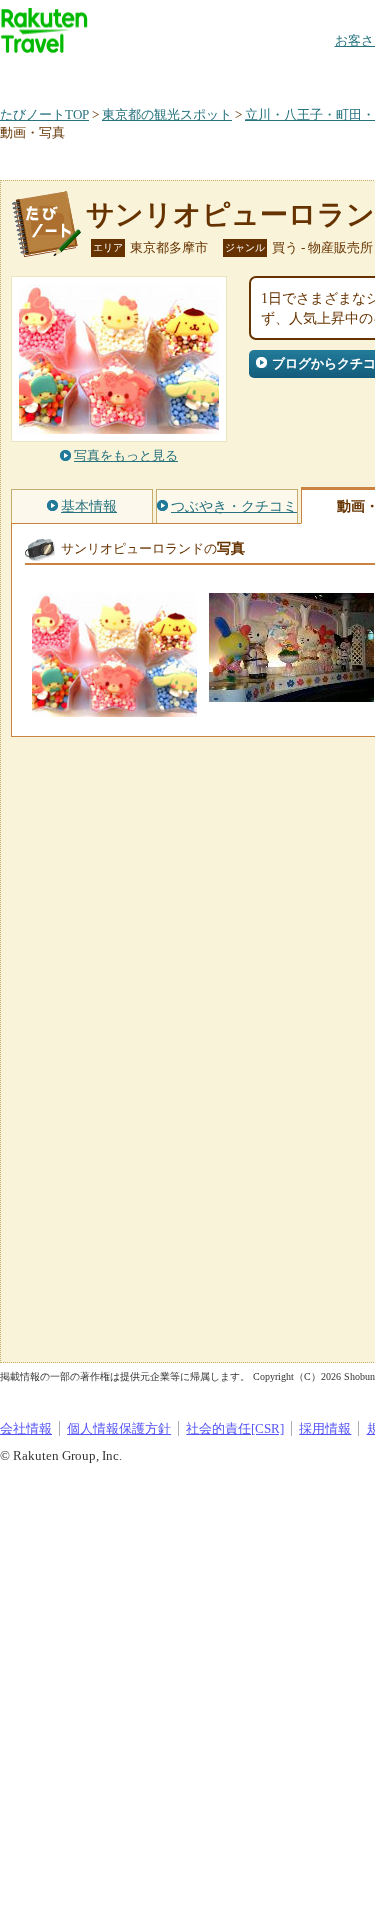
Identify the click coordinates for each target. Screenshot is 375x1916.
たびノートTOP (44, 114)
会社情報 (26, 1428)
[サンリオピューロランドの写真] (114, 707)
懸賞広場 (234, 74)
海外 (152, 74)
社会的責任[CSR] (235, 1428)
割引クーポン (316, 74)
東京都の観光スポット (167, 114)
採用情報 (325, 1428)
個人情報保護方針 (119, 1428)
